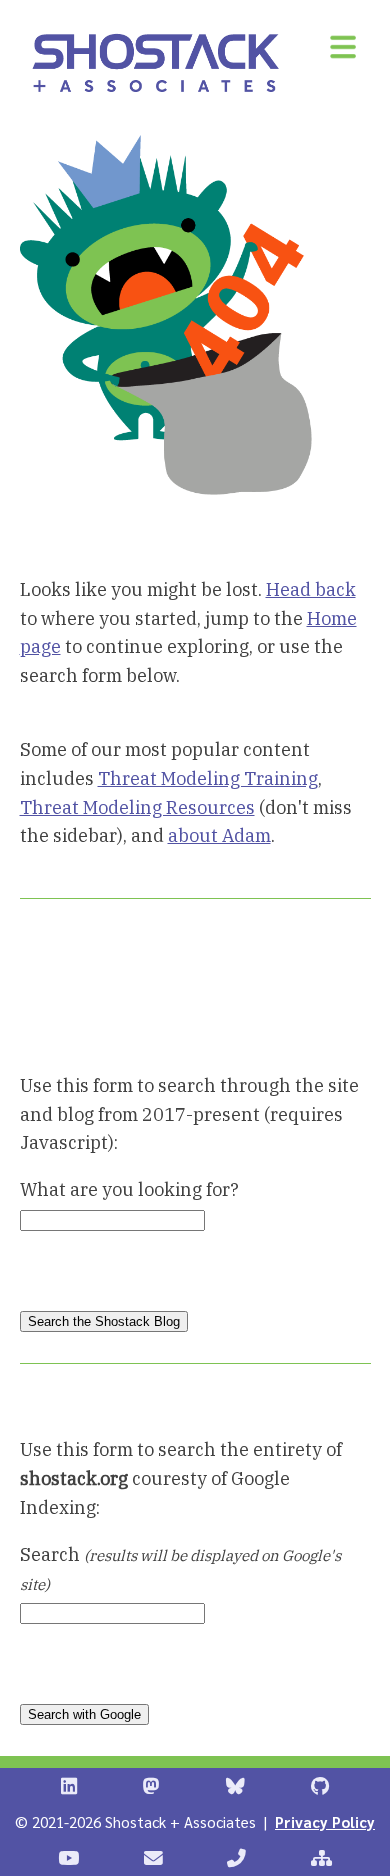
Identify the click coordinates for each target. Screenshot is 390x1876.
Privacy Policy (325, 1821)
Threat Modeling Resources (137, 807)
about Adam (219, 835)
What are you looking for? (129, 1189)
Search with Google (84, 1714)
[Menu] (343, 47)
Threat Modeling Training (208, 778)
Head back (311, 589)
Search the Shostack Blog (104, 1321)
